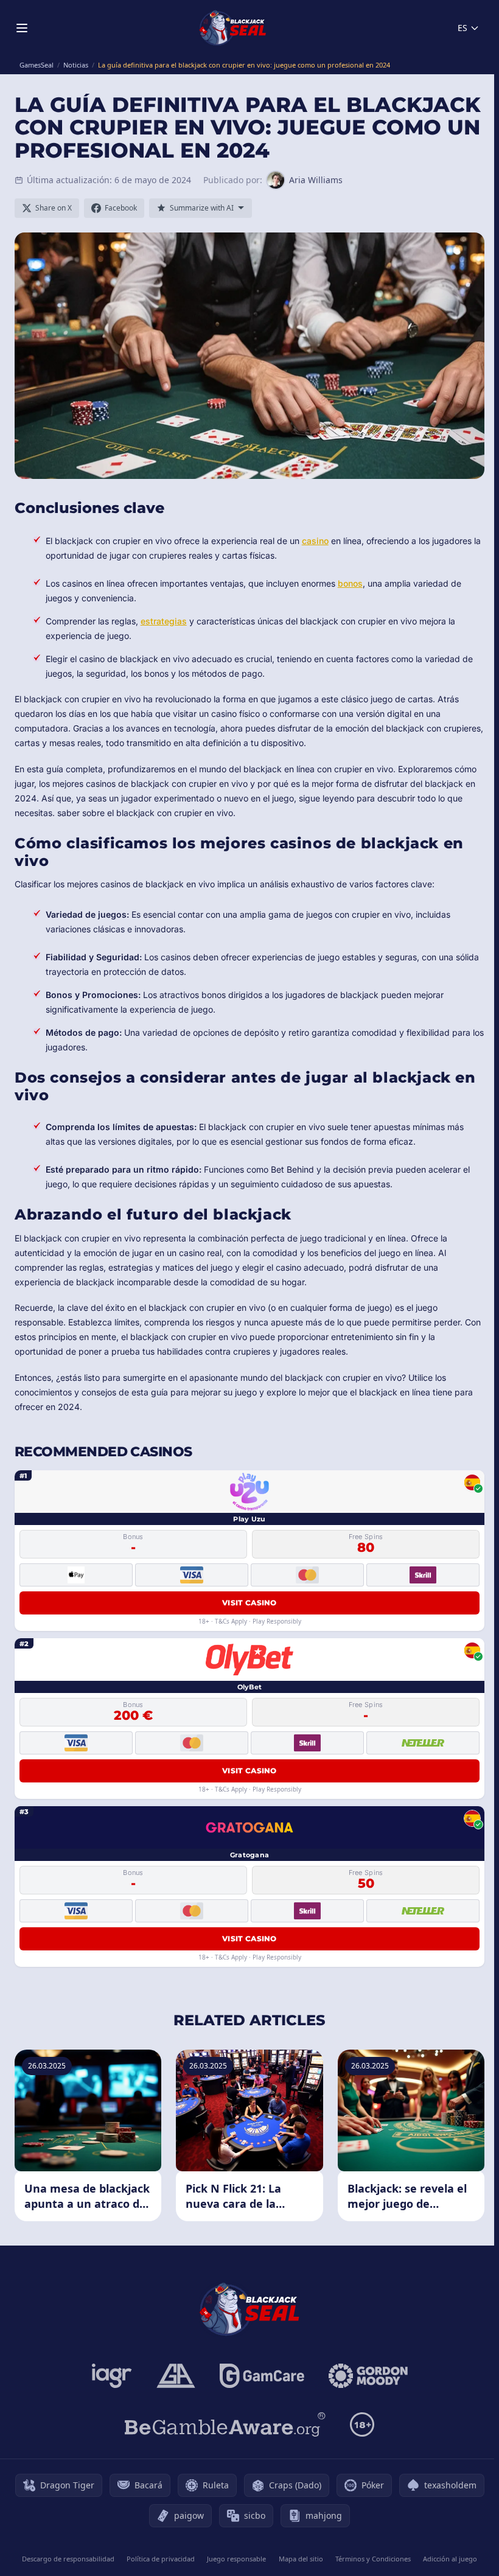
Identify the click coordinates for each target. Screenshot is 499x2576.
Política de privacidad (161, 2559)
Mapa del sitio (301, 2559)
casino (315, 541)
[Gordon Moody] (368, 2376)
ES (462, 28)
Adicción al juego (450, 2559)
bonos (350, 583)
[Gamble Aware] (225, 2424)
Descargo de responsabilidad (68, 2559)
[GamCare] (262, 2376)
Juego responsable (236, 2559)
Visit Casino (249, 1603)
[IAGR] (112, 2376)
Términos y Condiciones (373, 2559)
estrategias (164, 621)
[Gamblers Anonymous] (176, 2376)
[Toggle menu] (22, 28)
